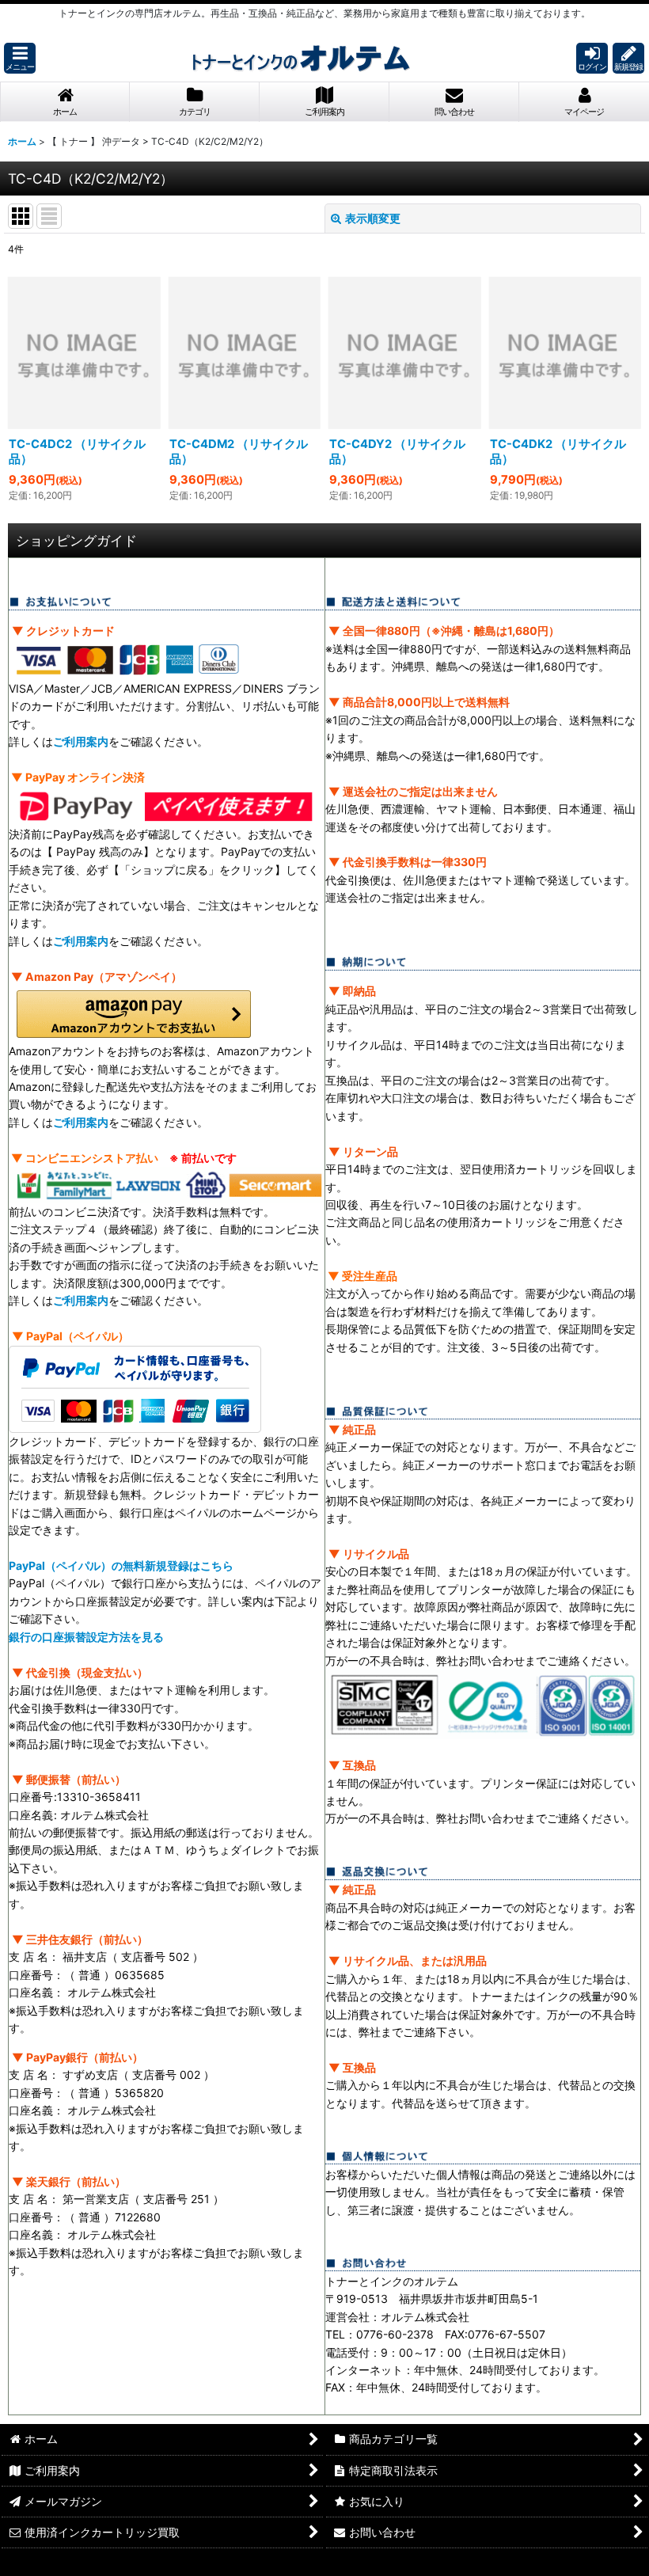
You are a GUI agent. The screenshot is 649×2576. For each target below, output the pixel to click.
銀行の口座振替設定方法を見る (86, 1637)
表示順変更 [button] (373, 218)
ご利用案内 (81, 741)
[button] (20, 58)
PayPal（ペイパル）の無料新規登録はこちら (121, 1565)
